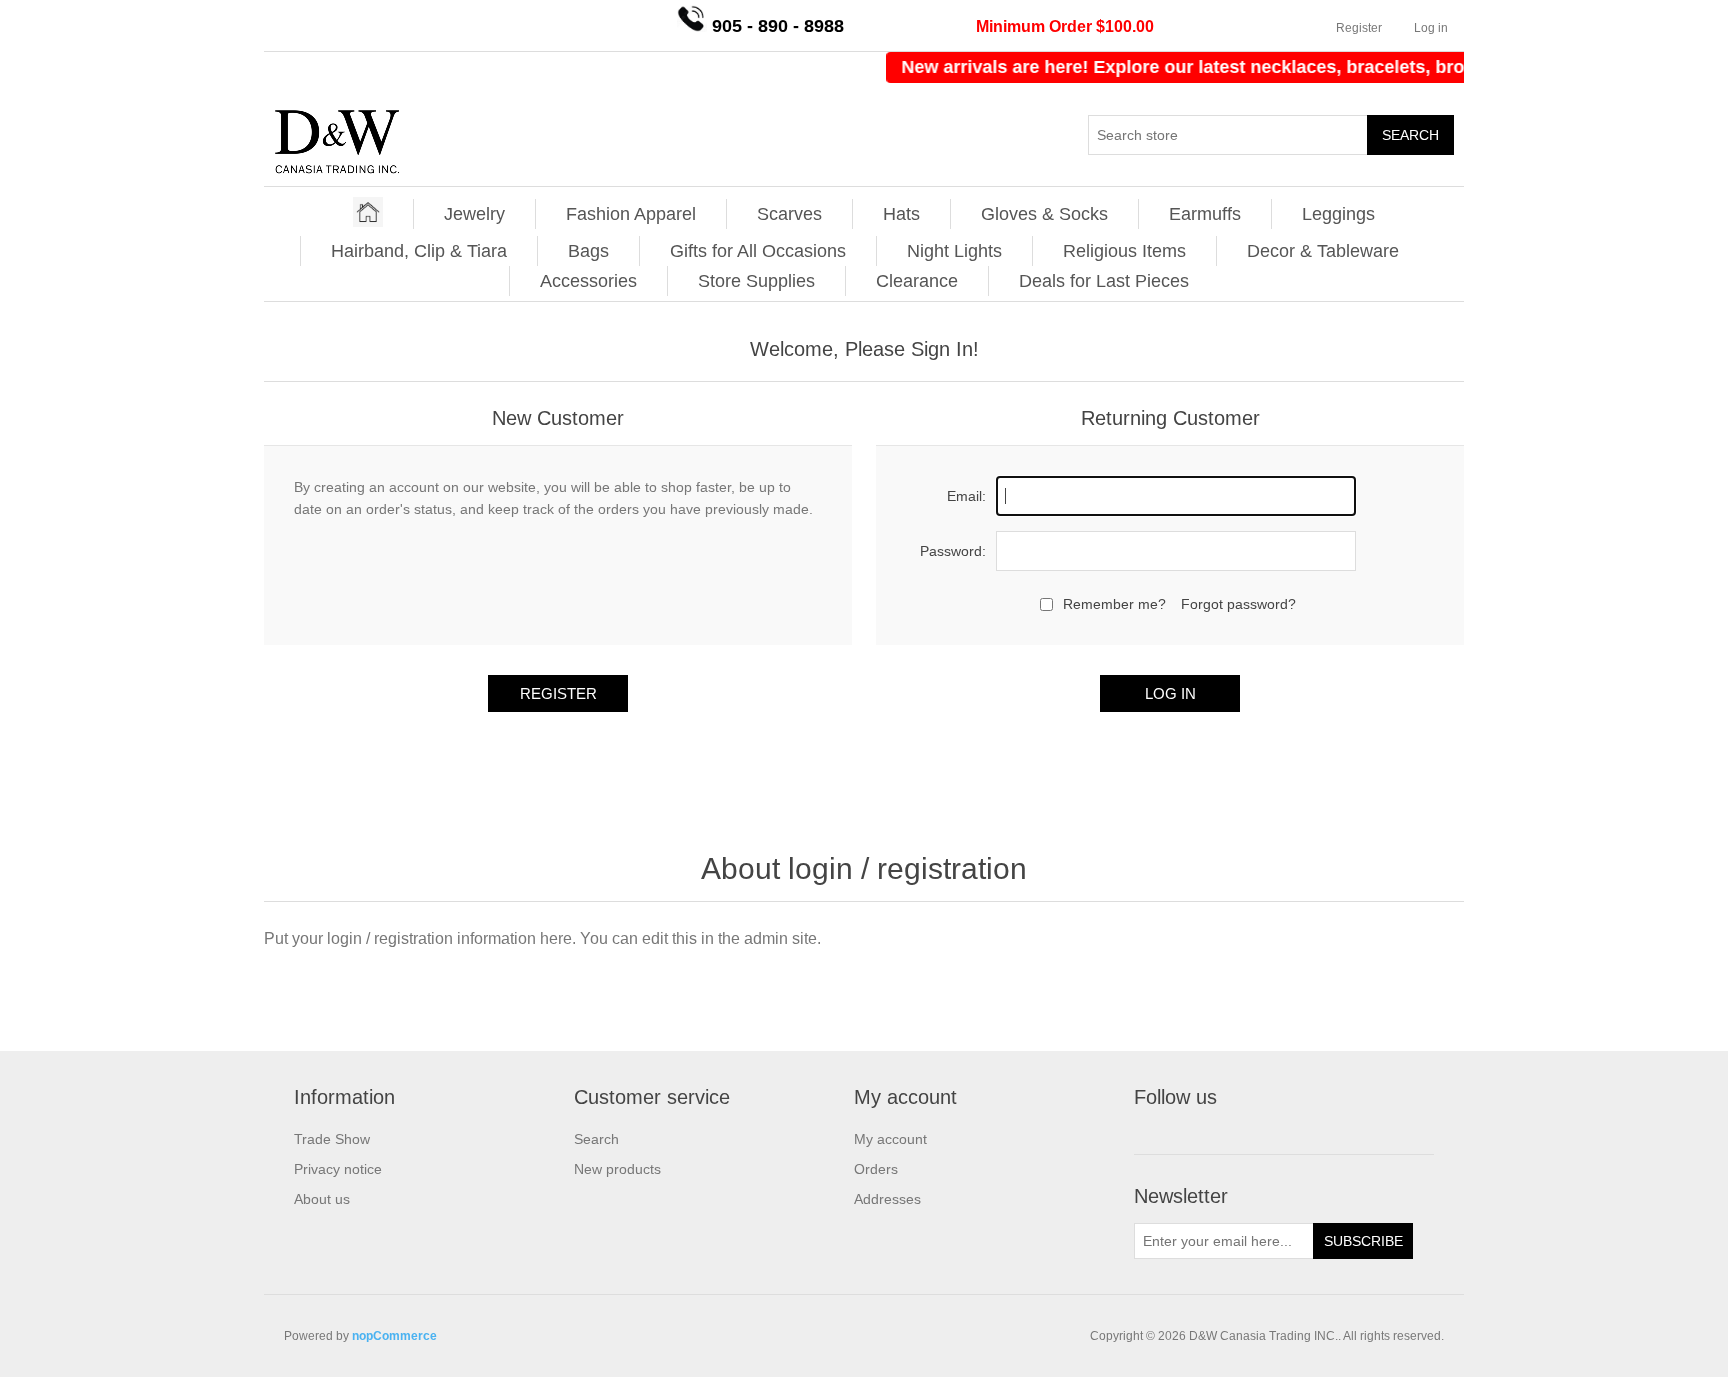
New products (617, 1169)
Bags (588, 251)
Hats (901, 214)
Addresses (887, 1199)
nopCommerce (394, 1336)
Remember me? (1114, 604)
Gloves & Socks (1044, 214)
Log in (1431, 28)
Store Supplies (756, 281)
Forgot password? (1238, 604)
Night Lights (954, 251)
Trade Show (332, 1139)
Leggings (1338, 214)
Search (1410, 135)
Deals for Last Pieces (1104, 281)
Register (1359, 28)
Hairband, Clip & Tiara (419, 251)
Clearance (917, 281)
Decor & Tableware (1323, 251)
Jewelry (474, 214)
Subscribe (1363, 1241)
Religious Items (1124, 251)
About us (322, 1199)
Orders (876, 1169)
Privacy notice (338, 1169)
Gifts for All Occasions (758, 251)
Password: (953, 551)
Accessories (588, 281)
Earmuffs (1205, 214)
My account (890, 1139)
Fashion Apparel (631, 214)
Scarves (789, 214)
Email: (966, 496)
